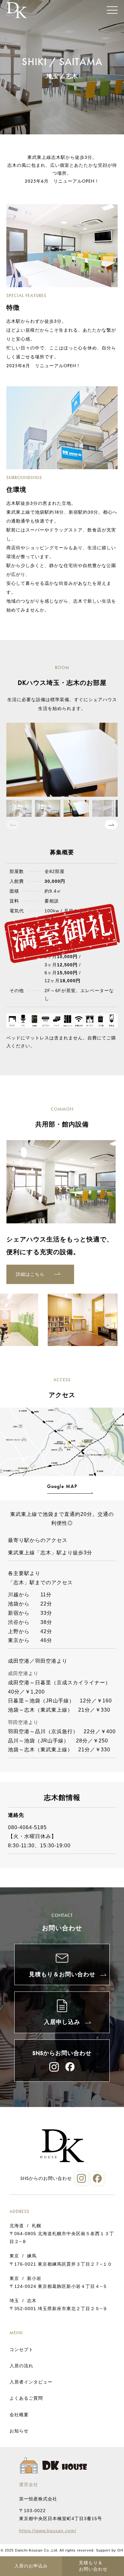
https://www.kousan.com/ (48, 2531)
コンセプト (21, 2350)
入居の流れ (21, 2366)
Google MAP (62, 1486)
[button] (111, 825)
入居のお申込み (31, 2566)
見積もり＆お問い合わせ (93, 2566)
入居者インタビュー (31, 2382)
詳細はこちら (30, 1274)
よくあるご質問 (26, 2398)
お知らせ (19, 2431)
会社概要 (19, 2415)
